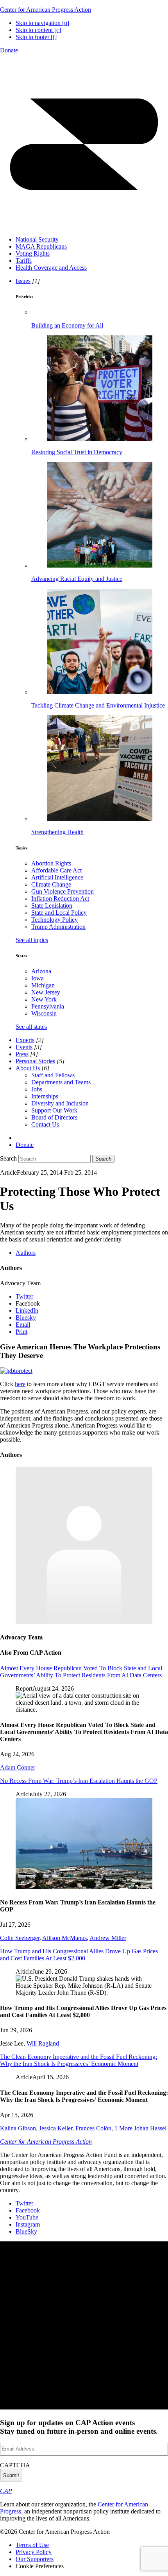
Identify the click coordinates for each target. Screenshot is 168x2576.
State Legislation (52, 906)
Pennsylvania (48, 1006)
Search (8, 1158)
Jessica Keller (56, 2128)
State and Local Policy (59, 913)
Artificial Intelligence (57, 877)
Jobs (37, 1089)
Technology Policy (55, 920)
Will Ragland (43, 2043)
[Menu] (84, 226)
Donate (9, 50)
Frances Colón (93, 2128)
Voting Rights (33, 253)
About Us (28, 1068)
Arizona (41, 971)
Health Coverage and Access (51, 268)
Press (22, 1054)
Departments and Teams (61, 1082)
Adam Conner (18, 1767)
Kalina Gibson (18, 2128)
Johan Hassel (150, 2128)
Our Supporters (35, 2559)
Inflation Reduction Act (60, 898)
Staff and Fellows (53, 1075)
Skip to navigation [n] (42, 23)
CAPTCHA (15, 2465)
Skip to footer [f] (36, 37)
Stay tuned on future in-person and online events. (79, 2427)
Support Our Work (54, 1110)
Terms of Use (32, 2545)
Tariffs (24, 261)
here (20, 1384)
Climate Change (51, 884)
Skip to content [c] (38, 30)
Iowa (38, 978)
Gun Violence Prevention (63, 891)
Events (24, 1047)
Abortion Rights (51, 863)
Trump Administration (58, 927)
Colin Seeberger (20, 1938)
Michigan (43, 985)
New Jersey (46, 992)
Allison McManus (64, 1938)
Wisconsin (44, 1013)
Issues (23, 281)
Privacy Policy (34, 2552)
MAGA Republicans (41, 246)
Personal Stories (35, 1061)
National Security (37, 239)
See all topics (32, 940)
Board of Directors (54, 1117)
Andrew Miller (108, 1938)
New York (44, 999)
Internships (45, 1096)
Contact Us (45, 1124)
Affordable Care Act (56, 870)
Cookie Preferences (40, 2566)
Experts (25, 1040)
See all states (31, 1027)
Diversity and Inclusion (60, 1103)
